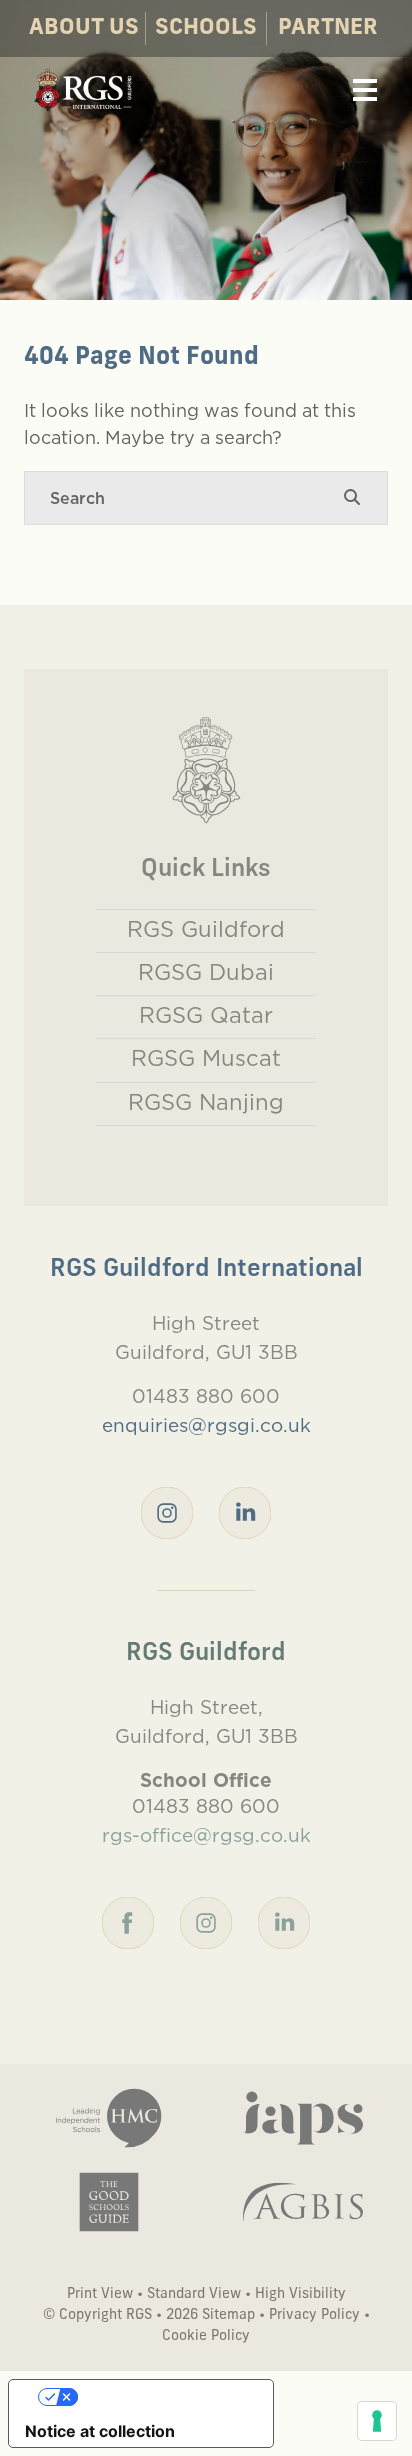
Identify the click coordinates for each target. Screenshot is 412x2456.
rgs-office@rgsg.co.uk (206, 1835)
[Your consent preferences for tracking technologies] (377, 2421)
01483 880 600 (206, 1396)
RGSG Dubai (206, 972)
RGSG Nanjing (206, 1102)
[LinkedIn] (245, 1511)
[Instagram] (167, 1511)
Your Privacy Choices (161, 2397)
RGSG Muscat (206, 1058)
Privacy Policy (314, 2315)
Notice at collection (100, 2431)
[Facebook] (128, 1921)
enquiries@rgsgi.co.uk (206, 1425)
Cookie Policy (206, 2336)
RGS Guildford (206, 929)
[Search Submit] (352, 498)
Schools (206, 28)
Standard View (194, 2294)
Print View (100, 2294)
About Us (84, 28)
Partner (328, 28)
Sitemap (228, 2315)
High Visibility (300, 2294)
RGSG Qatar (206, 1015)
